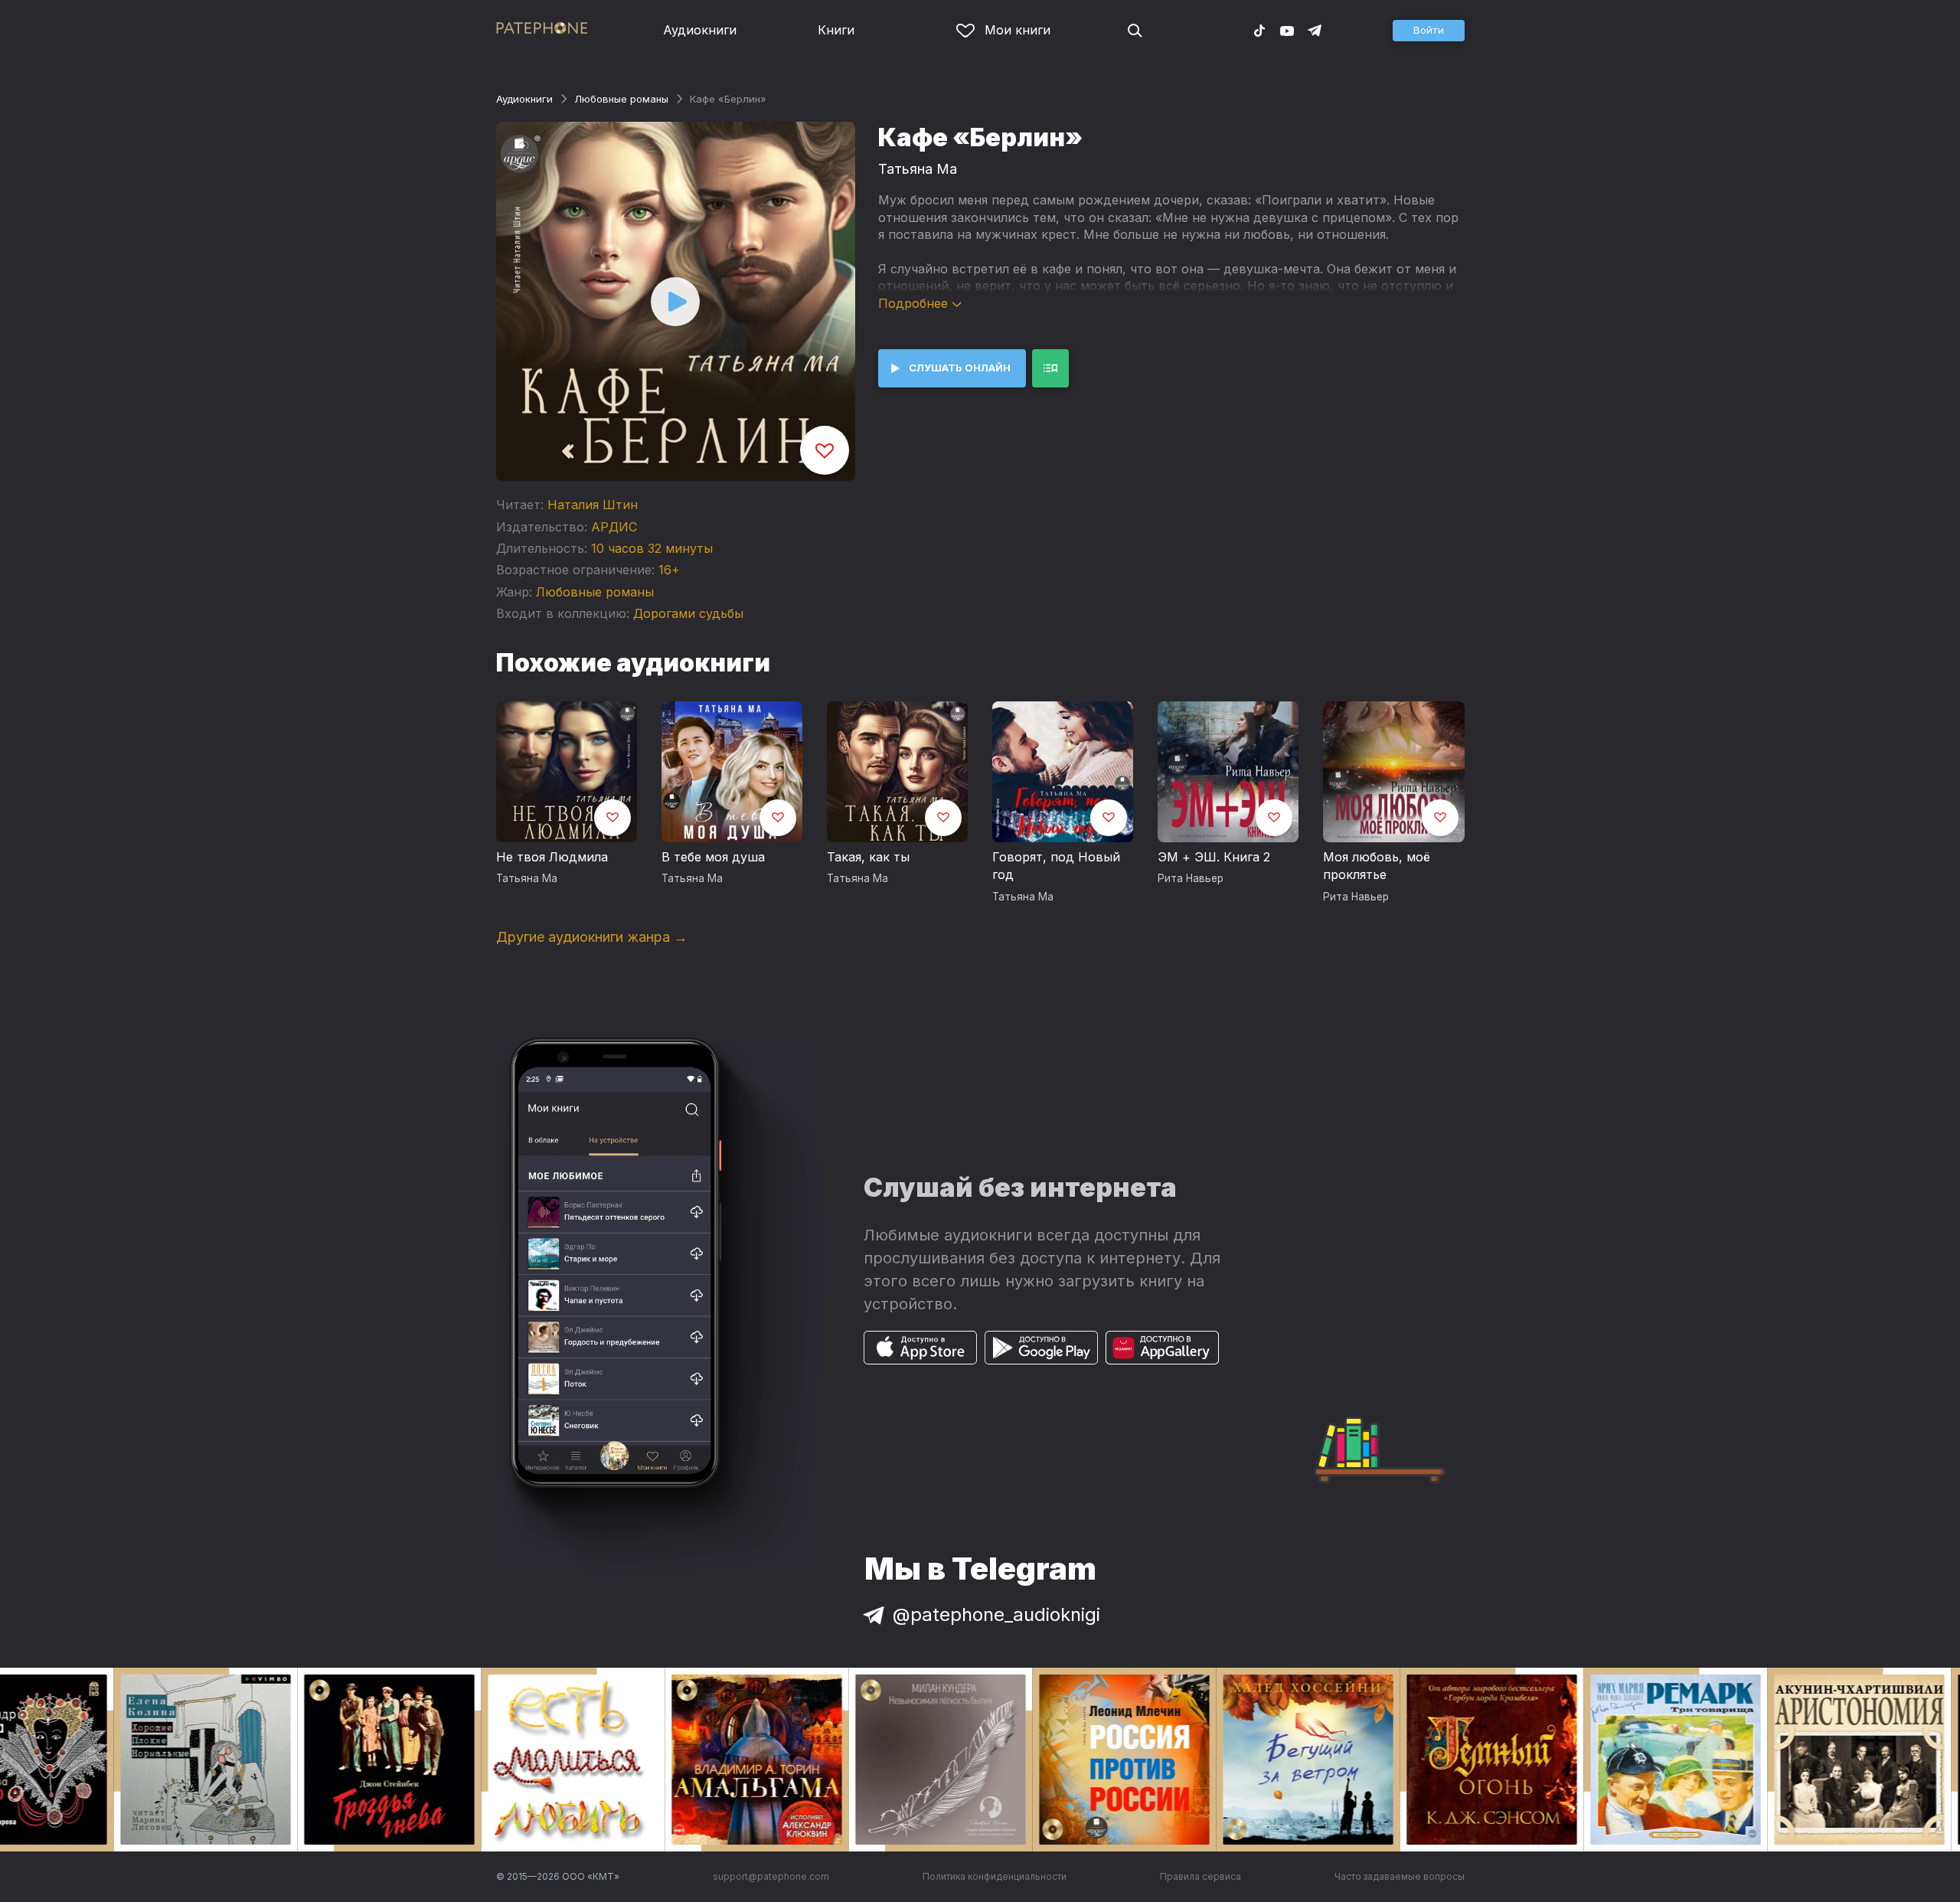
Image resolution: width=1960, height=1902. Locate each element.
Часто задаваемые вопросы (1400, 1876)
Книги (836, 30)
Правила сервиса (1200, 1876)
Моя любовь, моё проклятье (1377, 866)
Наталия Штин (593, 505)
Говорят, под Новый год (1056, 866)
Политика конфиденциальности (995, 1876)
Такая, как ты (868, 857)
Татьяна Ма (918, 169)
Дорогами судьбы (688, 613)
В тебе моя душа (713, 857)
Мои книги (1018, 30)
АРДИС (614, 527)
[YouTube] (1287, 30)
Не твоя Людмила (552, 857)
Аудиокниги (700, 30)
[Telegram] (1315, 30)
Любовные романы (621, 99)
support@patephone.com (771, 1876)
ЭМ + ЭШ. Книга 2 (1214, 857)
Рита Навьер (1191, 878)
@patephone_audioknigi (996, 1614)
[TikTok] (1259, 30)
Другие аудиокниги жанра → (592, 937)
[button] (1429, 31)
